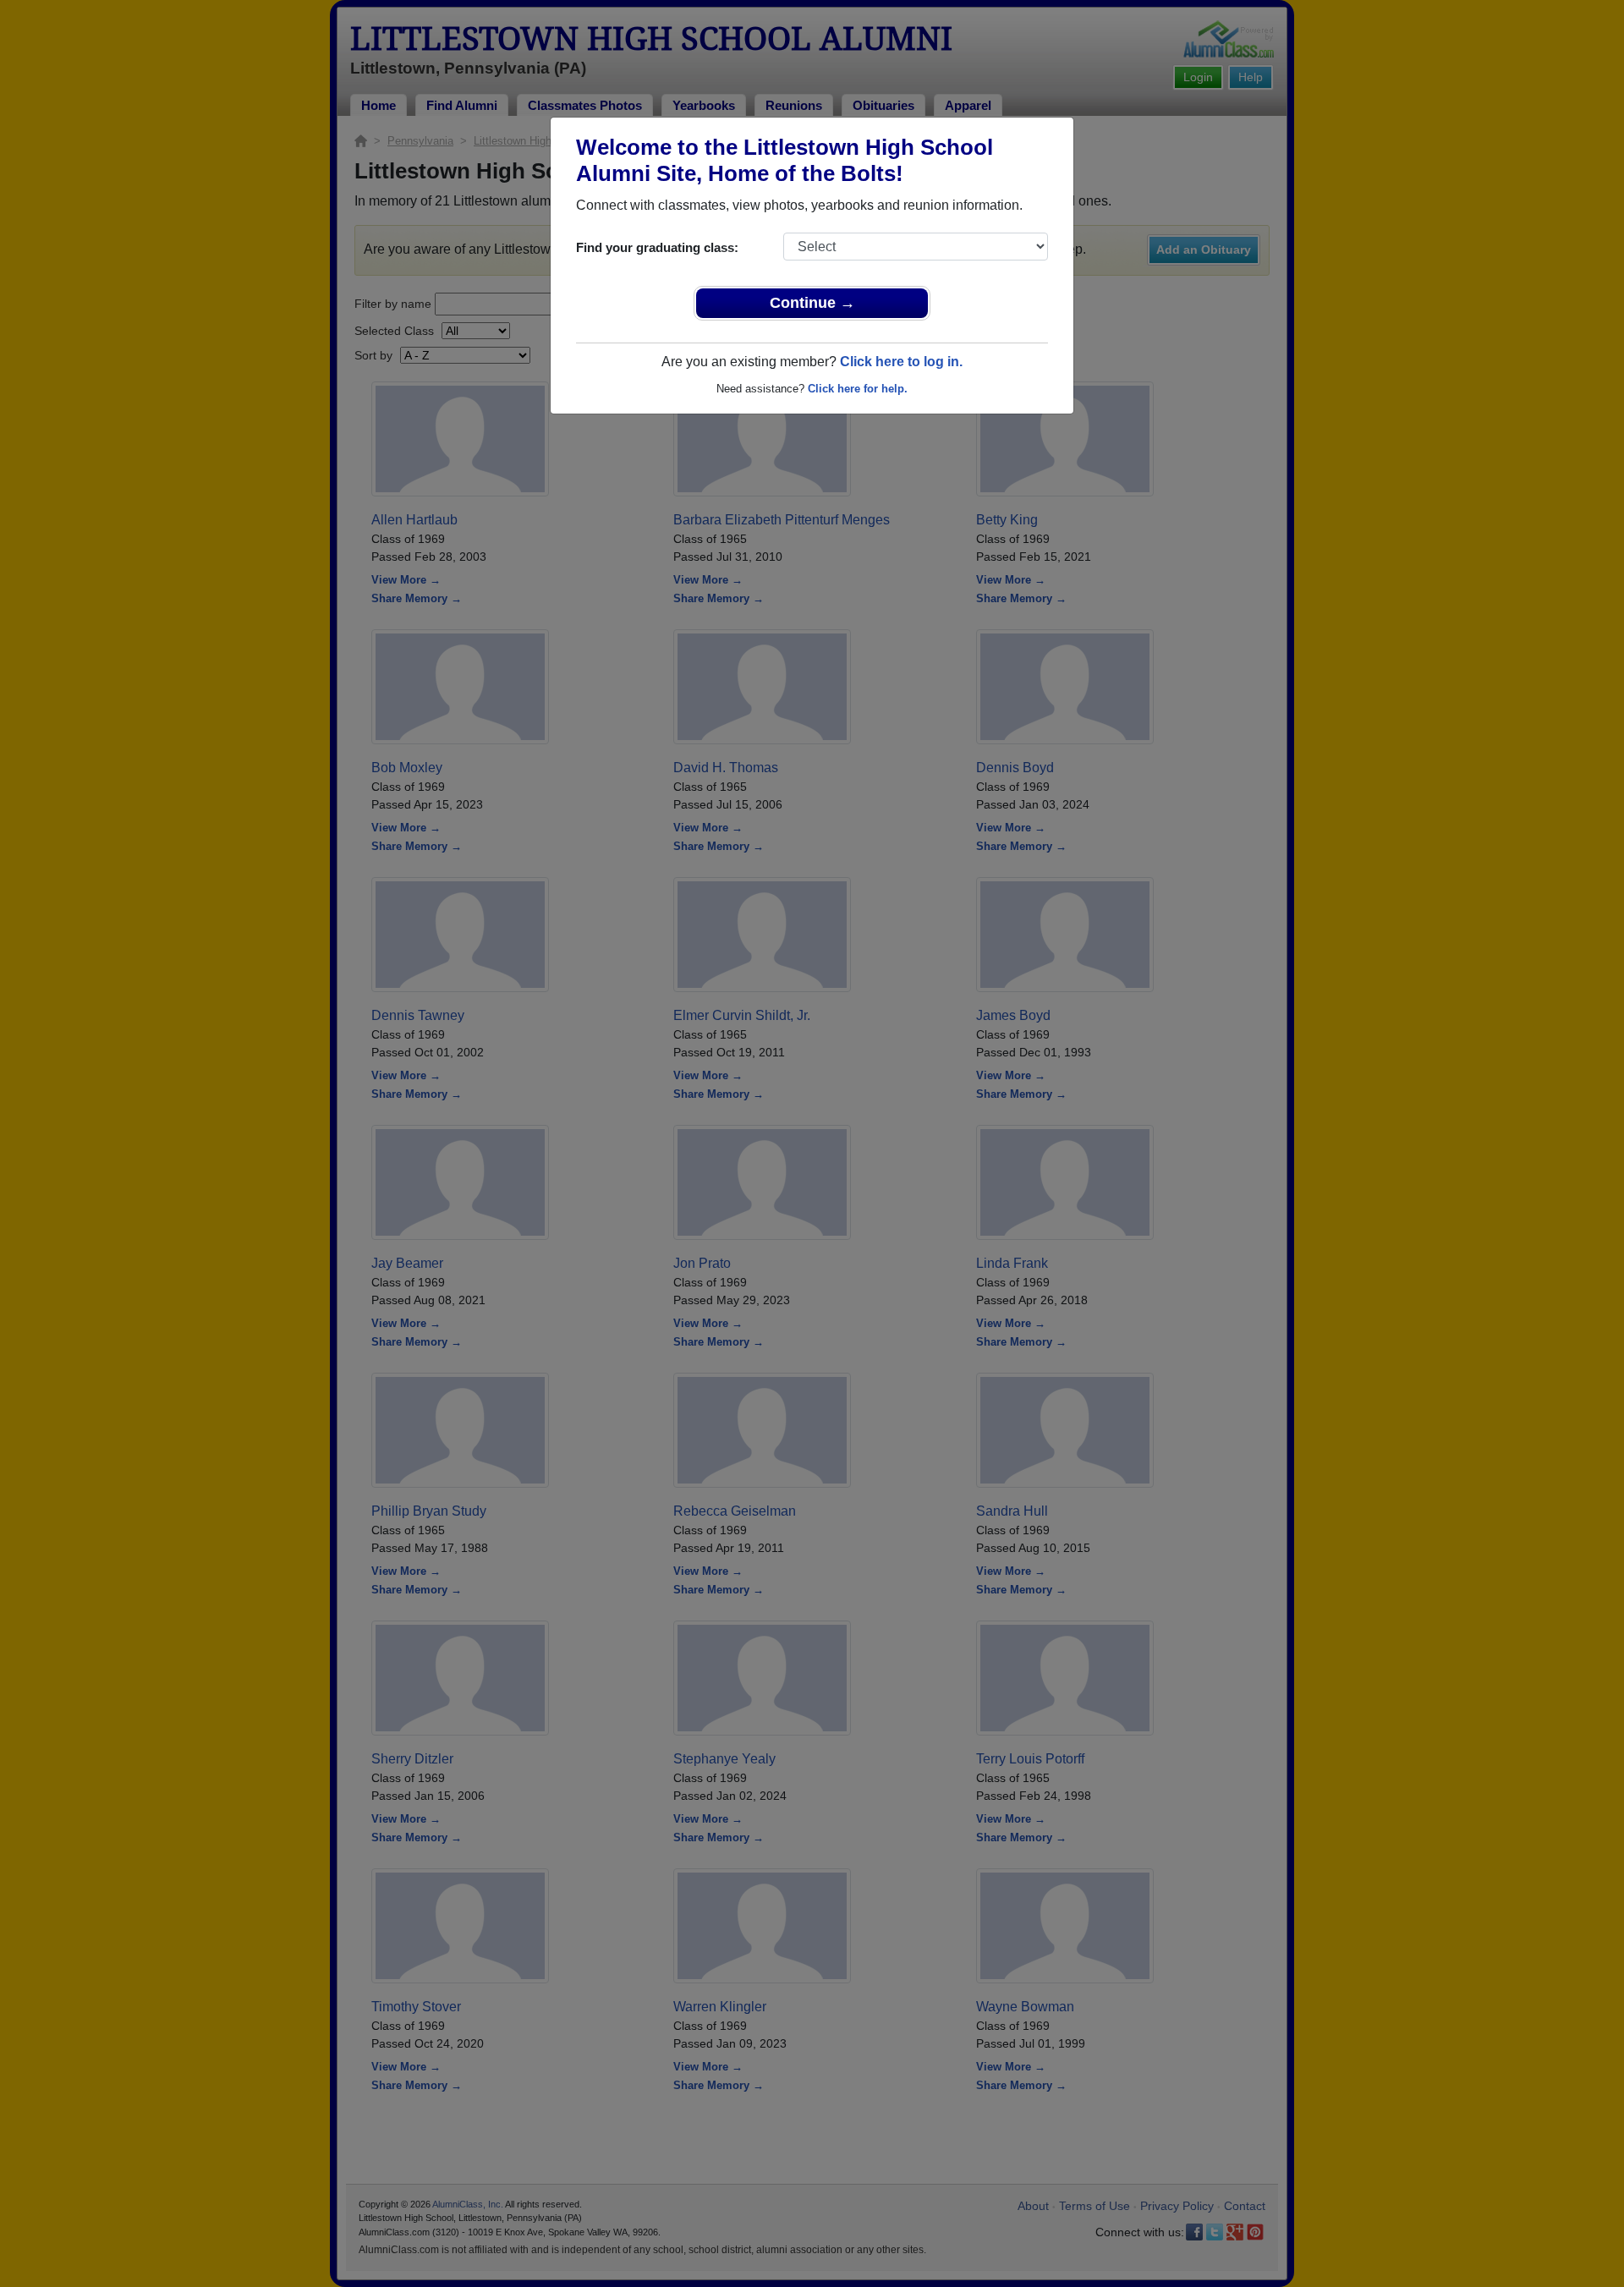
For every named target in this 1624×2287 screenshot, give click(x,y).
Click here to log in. (901, 362)
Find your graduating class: (657, 247)
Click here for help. (858, 389)
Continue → (812, 303)
